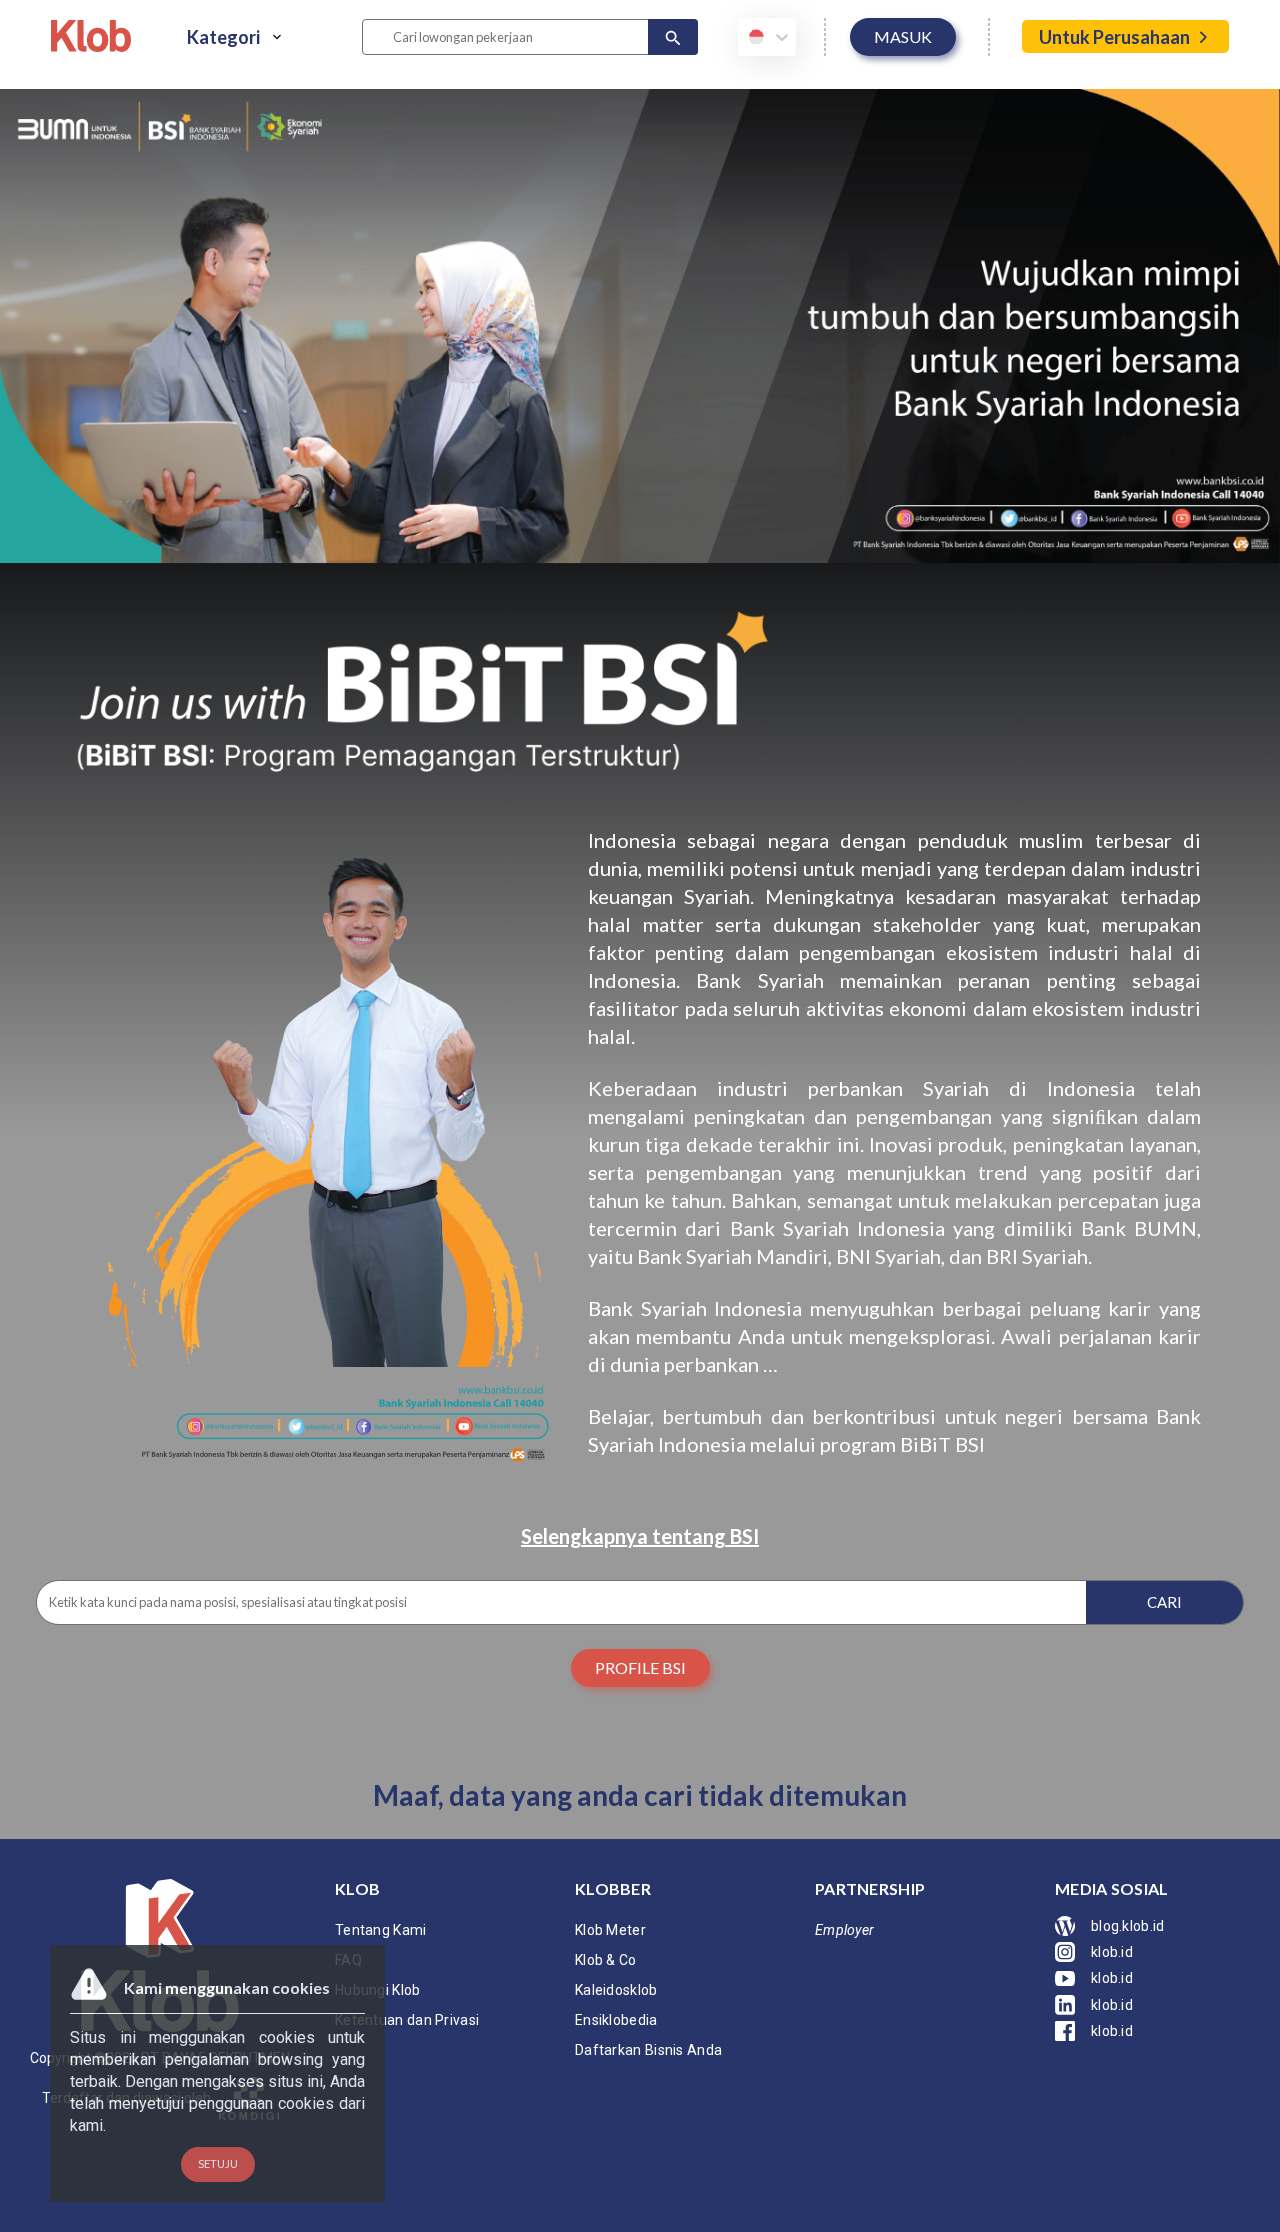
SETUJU (218, 2163)
